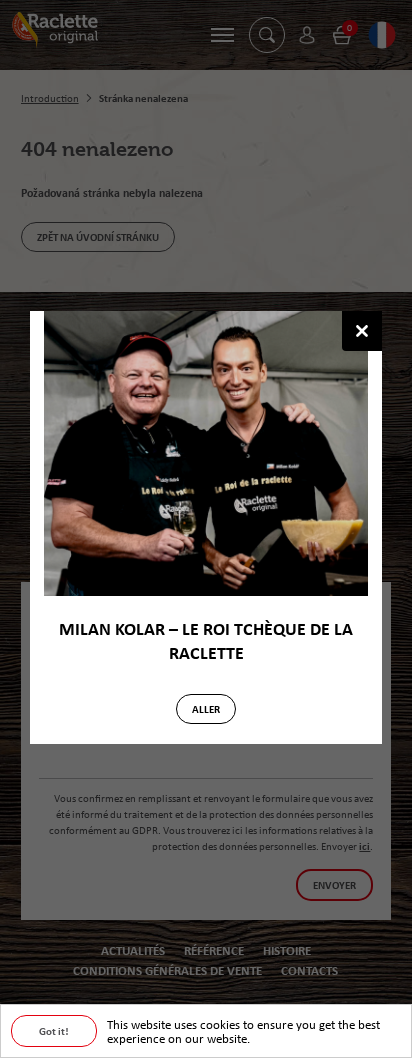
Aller (206, 709)
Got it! (54, 1031)
